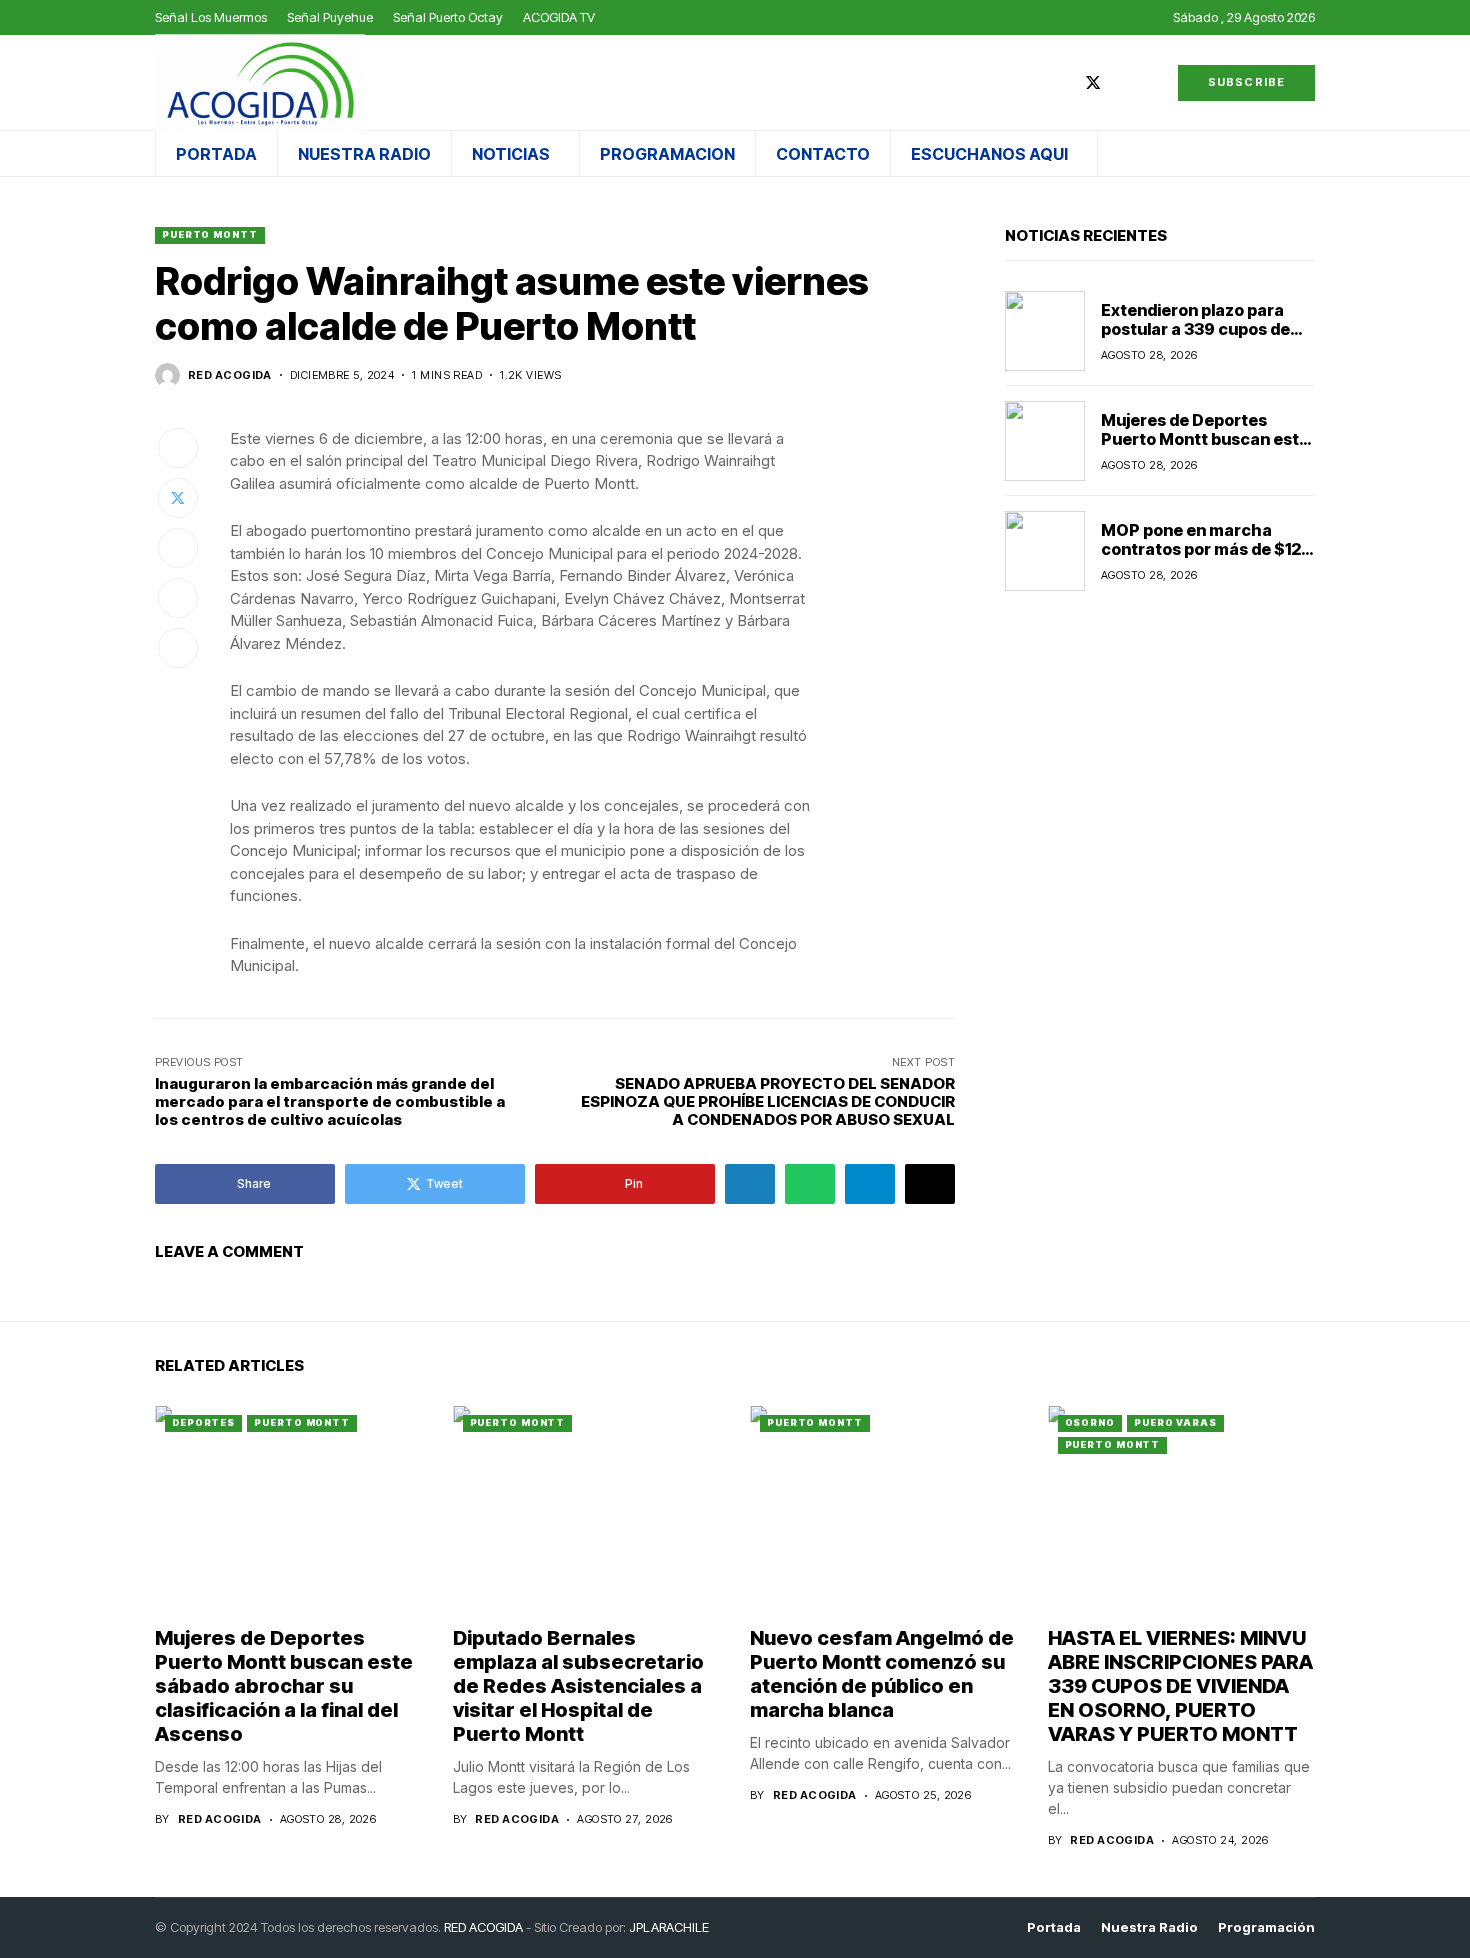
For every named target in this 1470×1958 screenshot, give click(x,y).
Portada (1054, 1927)
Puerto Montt (210, 234)
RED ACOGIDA (483, 1927)
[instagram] (1123, 82)
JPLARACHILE (669, 1927)
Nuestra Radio (1149, 1927)
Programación (1266, 1927)
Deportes (203, 1422)
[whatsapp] (1152, 82)
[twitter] (1093, 82)
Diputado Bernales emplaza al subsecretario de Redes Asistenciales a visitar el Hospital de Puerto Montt (578, 1686)
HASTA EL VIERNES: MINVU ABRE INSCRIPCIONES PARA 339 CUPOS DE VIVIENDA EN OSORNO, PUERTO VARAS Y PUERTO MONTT (1180, 1686)
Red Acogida (230, 375)
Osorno (1090, 1422)
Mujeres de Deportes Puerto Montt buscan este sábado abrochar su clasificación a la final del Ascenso (284, 1686)
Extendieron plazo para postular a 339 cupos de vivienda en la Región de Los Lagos (1195, 338)
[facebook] (1063, 82)
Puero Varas (1175, 1422)
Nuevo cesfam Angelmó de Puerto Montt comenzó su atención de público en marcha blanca (882, 1674)
